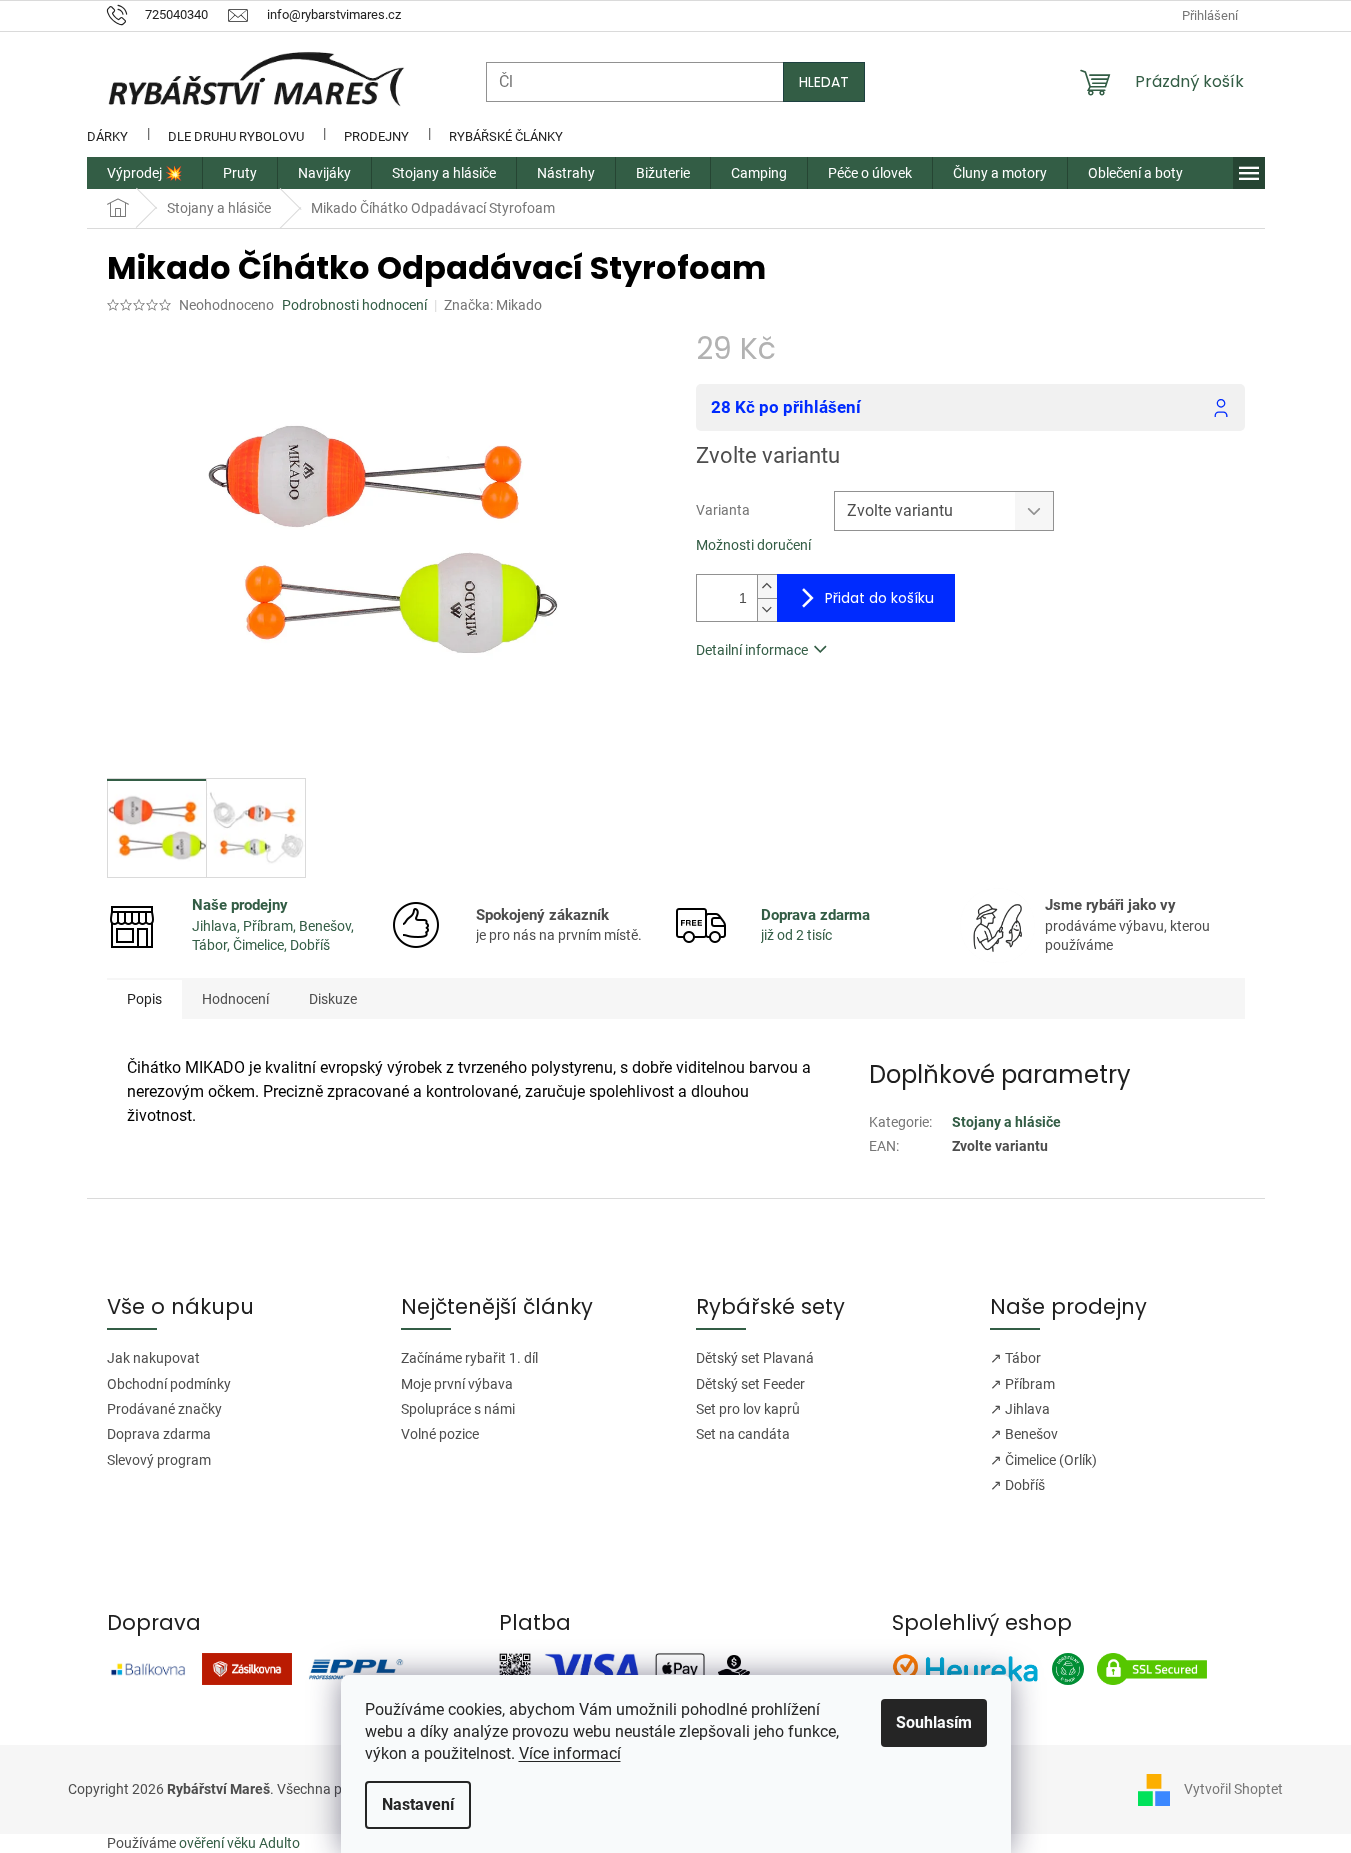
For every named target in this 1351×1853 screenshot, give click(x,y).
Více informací (570, 1753)
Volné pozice (440, 1434)
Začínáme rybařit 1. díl (469, 1358)
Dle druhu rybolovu (236, 136)
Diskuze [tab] (333, 999)
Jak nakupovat (153, 1358)
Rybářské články (506, 136)
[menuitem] (144, 173)
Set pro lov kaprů (748, 1409)
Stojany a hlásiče (1006, 1122)
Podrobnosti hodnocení (354, 305)
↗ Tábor (1015, 1358)
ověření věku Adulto (239, 1843)
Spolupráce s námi (458, 1409)
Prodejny (376, 136)
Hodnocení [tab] (235, 999)
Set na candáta (743, 1434)
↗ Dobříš (1017, 1485)
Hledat (824, 82)
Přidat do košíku (879, 598)
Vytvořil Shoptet (1233, 1788)
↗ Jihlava (1020, 1409)
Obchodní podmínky (169, 1384)
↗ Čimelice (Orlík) (1043, 1460)
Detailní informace (752, 650)
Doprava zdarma (159, 1434)
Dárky (107, 136)
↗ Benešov (1024, 1434)
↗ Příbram (1022, 1384)
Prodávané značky (164, 1409)
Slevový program (159, 1460)
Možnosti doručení (753, 545)
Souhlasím (934, 1722)
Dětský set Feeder (750, 1384)
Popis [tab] (144, 999)
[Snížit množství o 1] (767, 609)
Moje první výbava (457, 1384)
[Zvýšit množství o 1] (767, 586)
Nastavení (418, 1804)
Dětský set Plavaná (755, 1358)
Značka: (493, 305)
